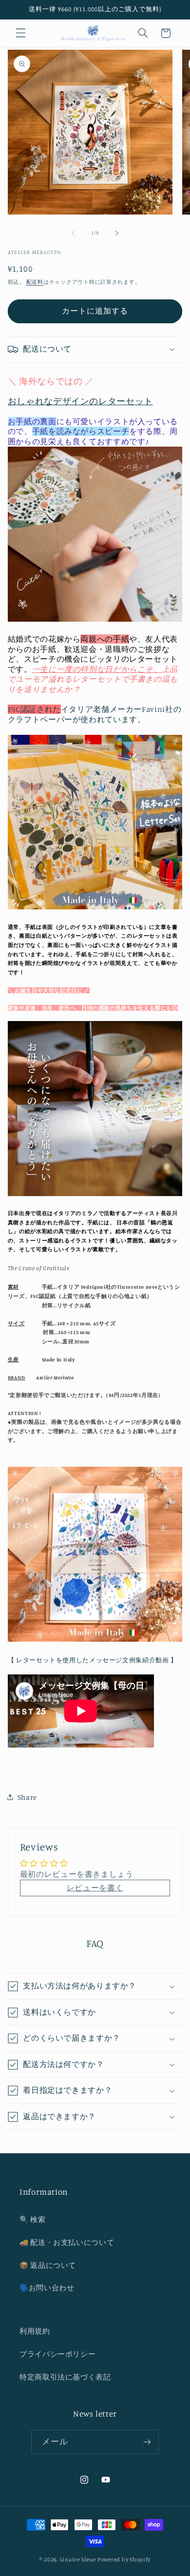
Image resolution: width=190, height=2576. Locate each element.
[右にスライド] (117, 233)
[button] (20, 33)
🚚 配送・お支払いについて (67, 2242)
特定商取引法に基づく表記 (65, 2377)
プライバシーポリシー (57, 2354)
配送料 (35, 282)
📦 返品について (48, 2265)
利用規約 (35, 2331)
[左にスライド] (73, 233)
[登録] (147, 2442)
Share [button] (27, 1797)
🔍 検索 (33, 2219)
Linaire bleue (78, 2559)
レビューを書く (95, 1888)
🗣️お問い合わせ (47, 2288)
